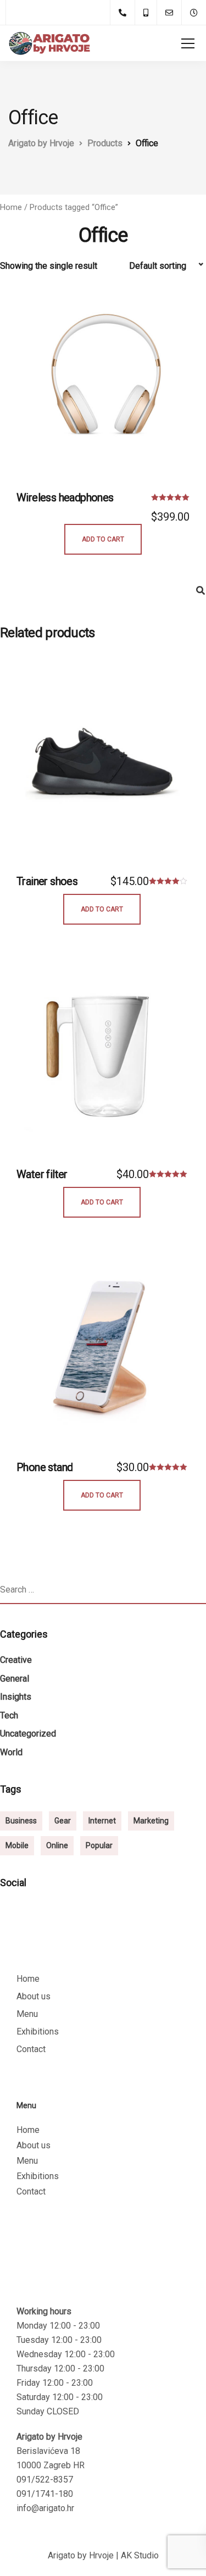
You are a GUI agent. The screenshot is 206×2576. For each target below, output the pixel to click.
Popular (99, 1845)
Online (57, 1845)
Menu (27, 2014)
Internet (102, 1821)
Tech (9, 1715)
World (11, 1752)
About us (34, 1996)
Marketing (151, 1821)
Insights (16, 1697)
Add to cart (103, 539)
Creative (16, 1660)
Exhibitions (38, 2031)
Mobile (17, 1845)
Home (11, 207)
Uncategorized (28, 1734)
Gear (63, 1821)
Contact (31, 2049)
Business (21, 1821)
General (15, 1679)
